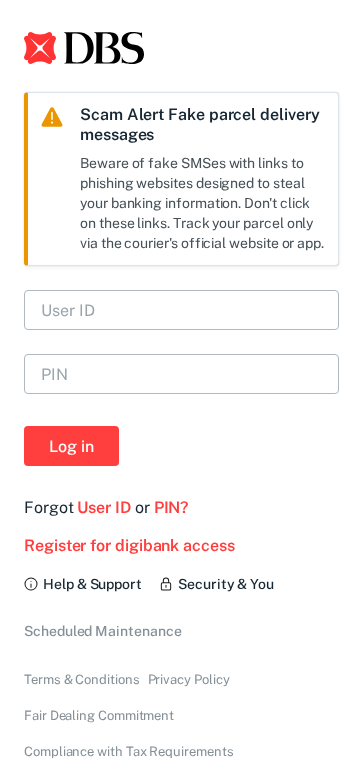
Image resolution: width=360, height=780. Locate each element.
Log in (71, 446)
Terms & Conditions (82, 679)
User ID (103, 507)
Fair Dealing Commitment (99, 715)
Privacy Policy (189, 679)
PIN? (171, 507)
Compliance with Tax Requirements (128, 751)
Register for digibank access (129, 545)
